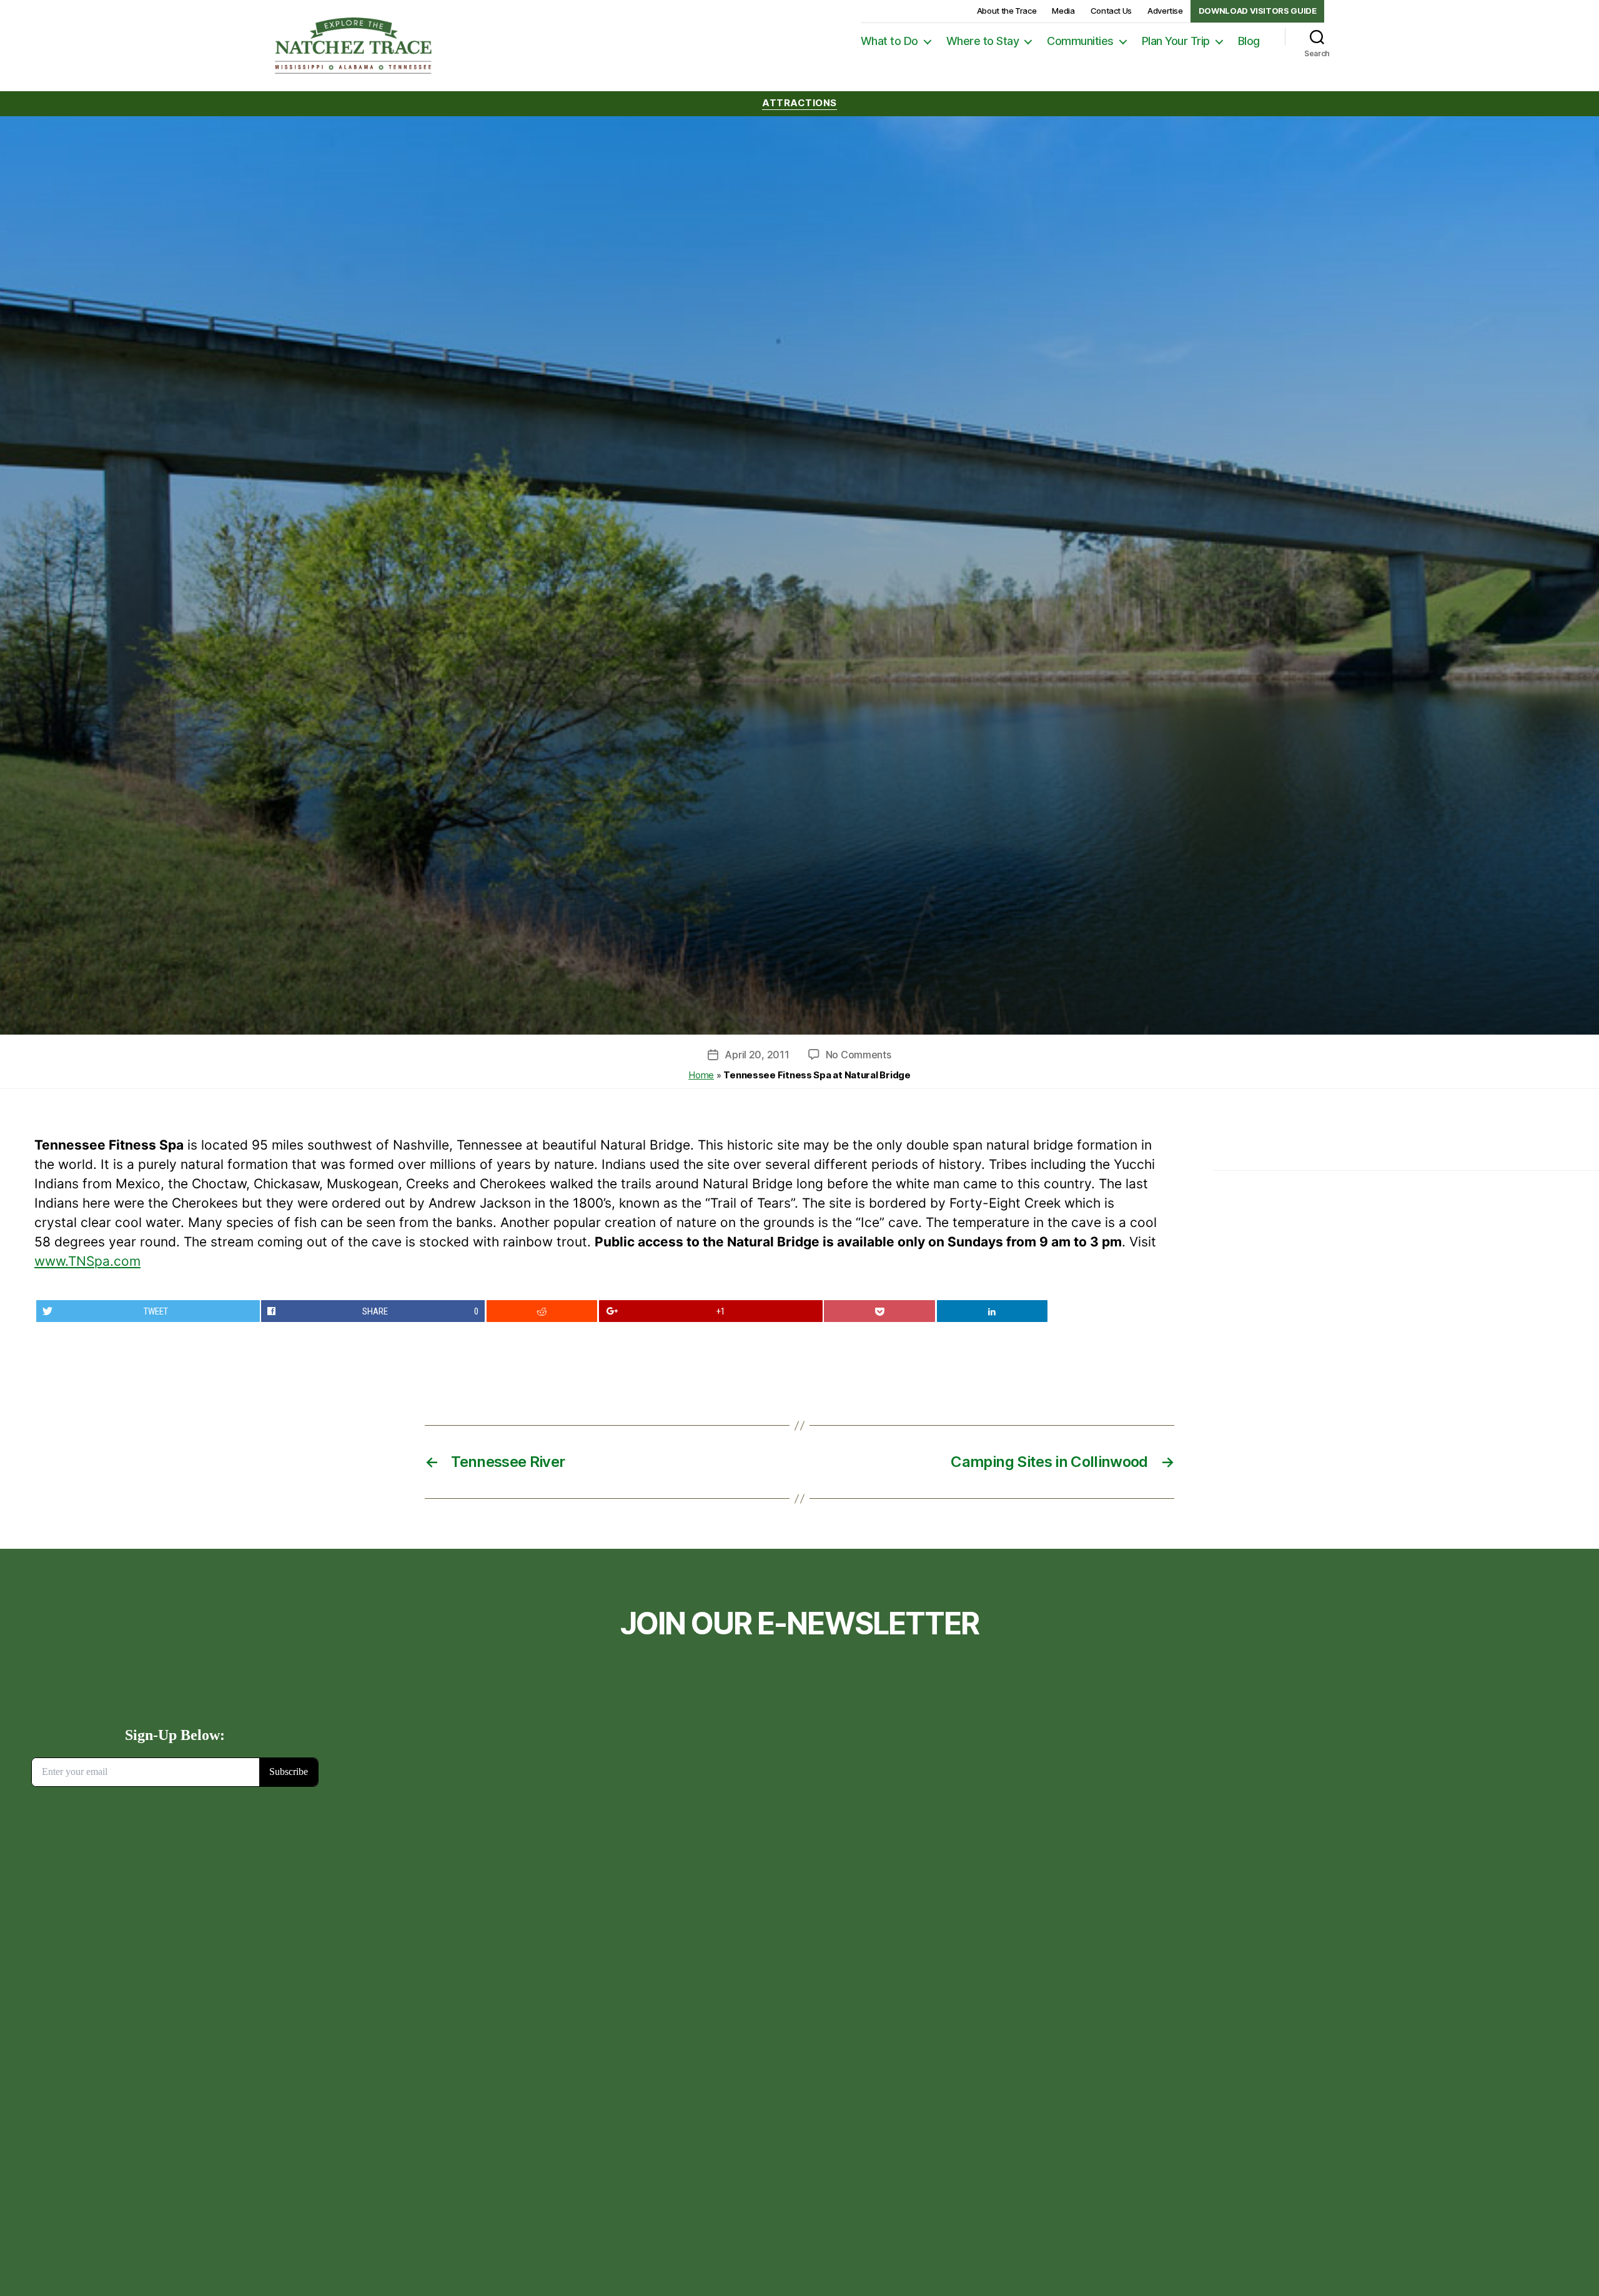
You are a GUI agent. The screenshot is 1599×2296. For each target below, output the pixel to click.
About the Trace (1007, 11)
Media (1063, 11)
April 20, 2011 (757, 1055)
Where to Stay (983, 41)
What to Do (889, 41)
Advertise (1165, 11)
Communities (1080, 41)
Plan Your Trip (1176, 41)
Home (701, 1075)
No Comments (859, 1055)
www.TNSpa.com (87, 1261)
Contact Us (1111, 11)
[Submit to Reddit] (542, 1311)
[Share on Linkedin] (993, 1311)
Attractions (799, 103)
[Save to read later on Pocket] (879, 1311)
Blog (1249, 41)
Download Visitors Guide (1258, 11)
